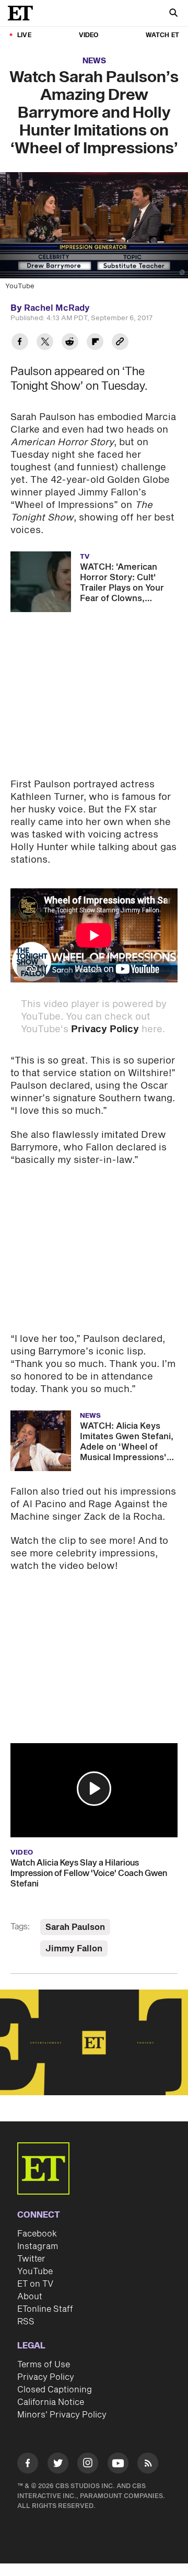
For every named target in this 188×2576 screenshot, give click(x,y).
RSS (26, 2322)
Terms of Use (44, 2365)
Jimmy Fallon (74, 1949)
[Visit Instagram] (88, 2465)
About (30, 2297)
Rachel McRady (57, 308)
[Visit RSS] (148, 2465)
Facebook (37, 2234)
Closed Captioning (55, 2390)
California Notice (51, 2402)
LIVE (24, 35)
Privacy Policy (105, 1029)
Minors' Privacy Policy (62, 2415)
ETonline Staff (45, 2309)
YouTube (35, 2272)
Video (89, 35)
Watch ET (162, 35)
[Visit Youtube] (118, 2463)
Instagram (38, 2246)
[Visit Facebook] (28, 2465)
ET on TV (35, 2284)
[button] (94, 1789)
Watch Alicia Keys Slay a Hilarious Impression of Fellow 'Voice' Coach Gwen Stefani (89, 1873)
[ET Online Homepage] (23, 13)
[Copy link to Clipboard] (120, 343)
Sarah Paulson (75, 1927)
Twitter (31, 2259)
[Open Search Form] (173, 14)
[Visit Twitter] (58, 2465)
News (94, 61)
